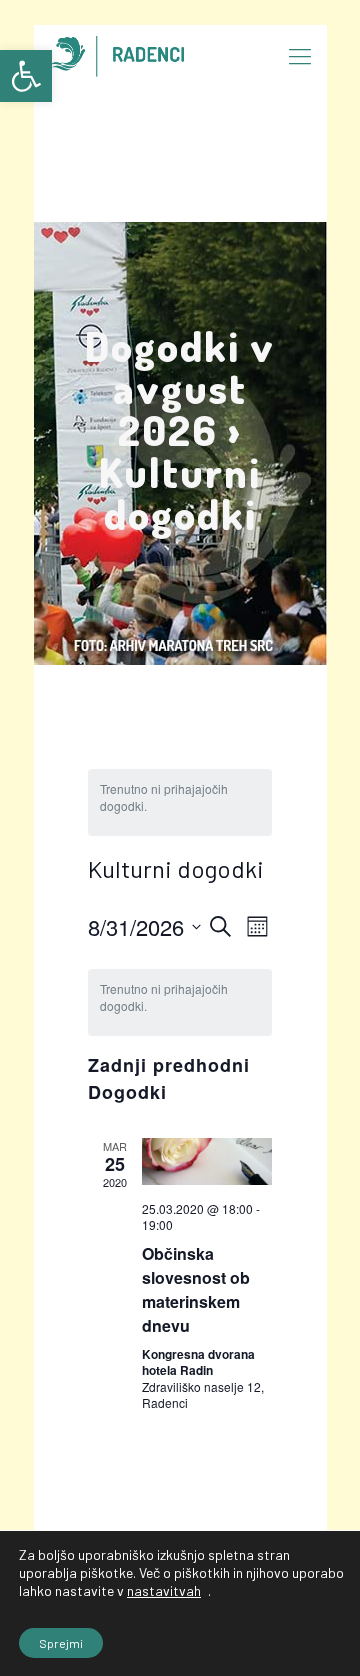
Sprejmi (61, 1643)
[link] (26, 76)
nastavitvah (164, 1590)
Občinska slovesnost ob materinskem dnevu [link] (196, 1289)
